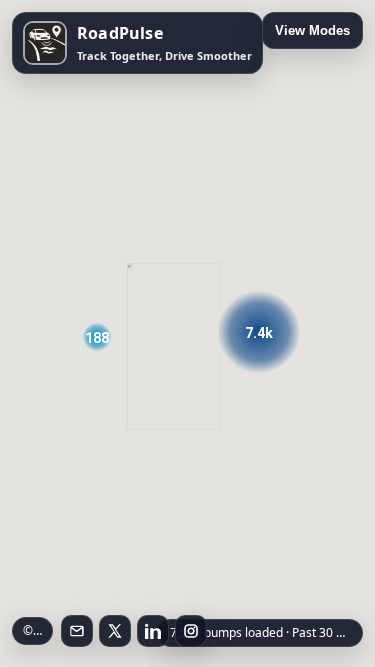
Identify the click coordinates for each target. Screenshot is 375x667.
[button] (258, 331)
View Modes (312, 30)
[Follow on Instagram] (191, 631)
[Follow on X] (115, 631)
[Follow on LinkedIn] (153, 631)
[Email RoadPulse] (77, 631)
